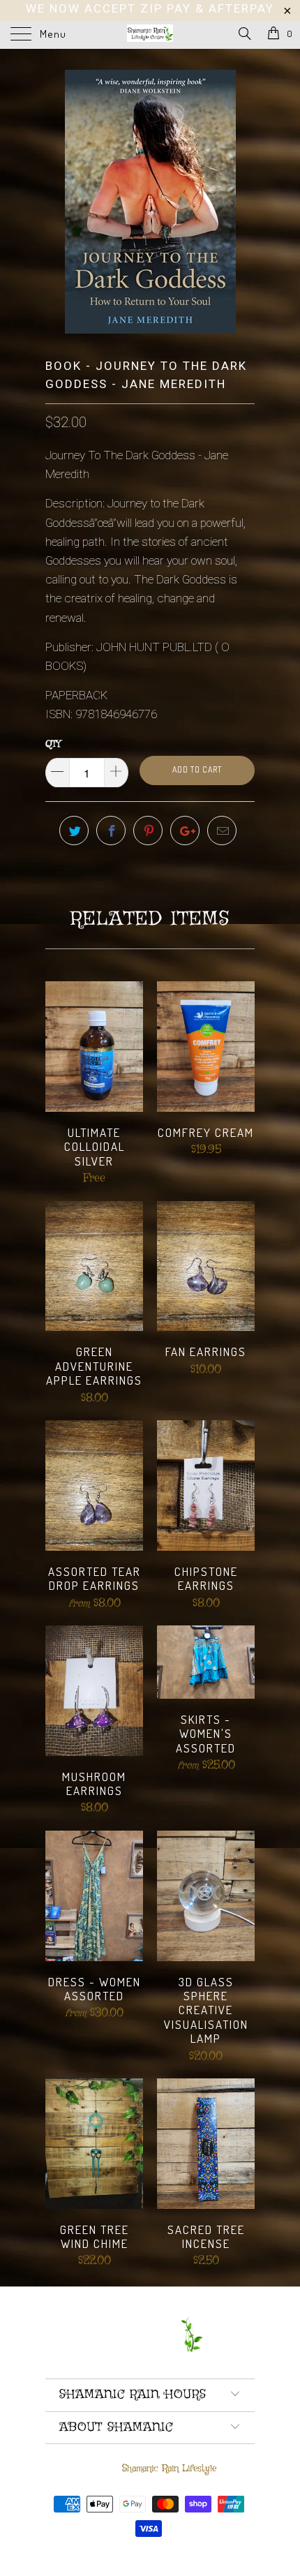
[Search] (244, 35)
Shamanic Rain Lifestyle (169, 2469)
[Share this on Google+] (185, 831)
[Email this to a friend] (222, 831)
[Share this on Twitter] (74, 831)
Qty (53, 744)
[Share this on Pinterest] (148, 831)
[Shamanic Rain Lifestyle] (150, 35)
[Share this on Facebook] (111, 831)
